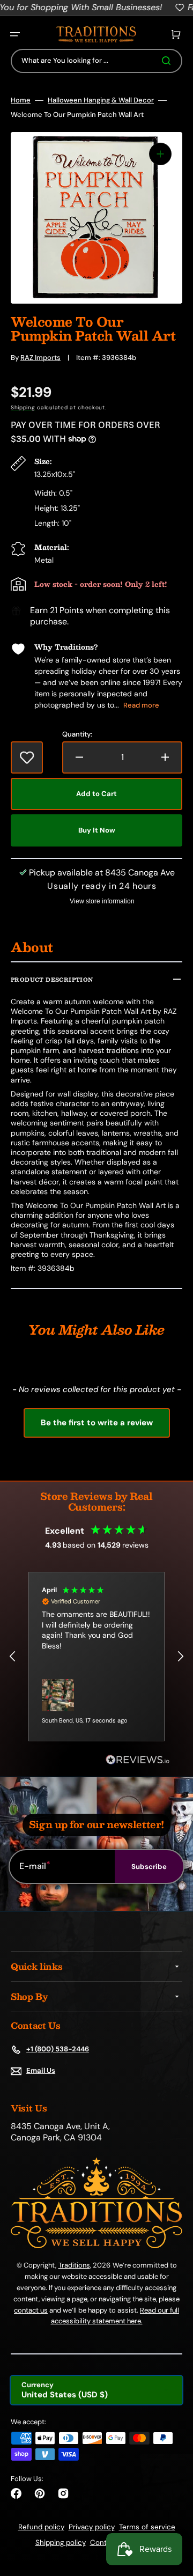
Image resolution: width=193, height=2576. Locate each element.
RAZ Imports (40, 358)
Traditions (74, 2265)
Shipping (23, 407)
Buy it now (97, 830)
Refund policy (41, 2527)
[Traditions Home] (96, 35)
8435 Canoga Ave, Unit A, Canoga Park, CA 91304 (60, 2132)
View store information (102, 901)
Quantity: (77, 734)
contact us (31, 2310)
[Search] (168, 61)
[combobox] (96, 61)
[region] (96, 1656)
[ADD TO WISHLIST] (27, 757)
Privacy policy (92, 2527)
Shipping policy (61, 2542)
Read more (141, 705)
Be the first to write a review (97, 1423)
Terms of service (147, 2527)
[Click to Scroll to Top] (174, 2514)
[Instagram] (63, 2493)
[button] (15, 34)
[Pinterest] (40, 2493)
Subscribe (149, 1867)
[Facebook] (16, 2493)
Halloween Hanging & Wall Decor (101, 100)
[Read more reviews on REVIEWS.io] (138, 1760)
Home (21, 100)
